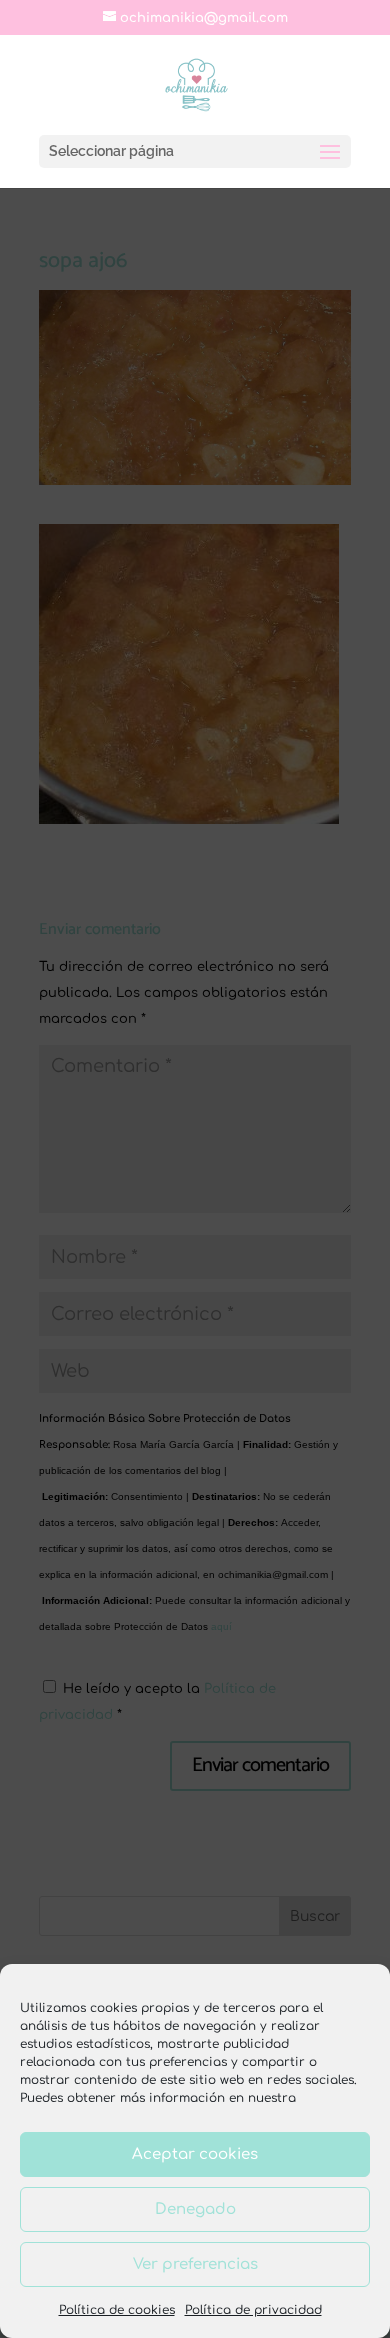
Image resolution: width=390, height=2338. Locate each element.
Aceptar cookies (195, 2154)
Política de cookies (117, 2310)
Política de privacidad (253, 2310)
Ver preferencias (195, 2264)
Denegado (195, 2209)
